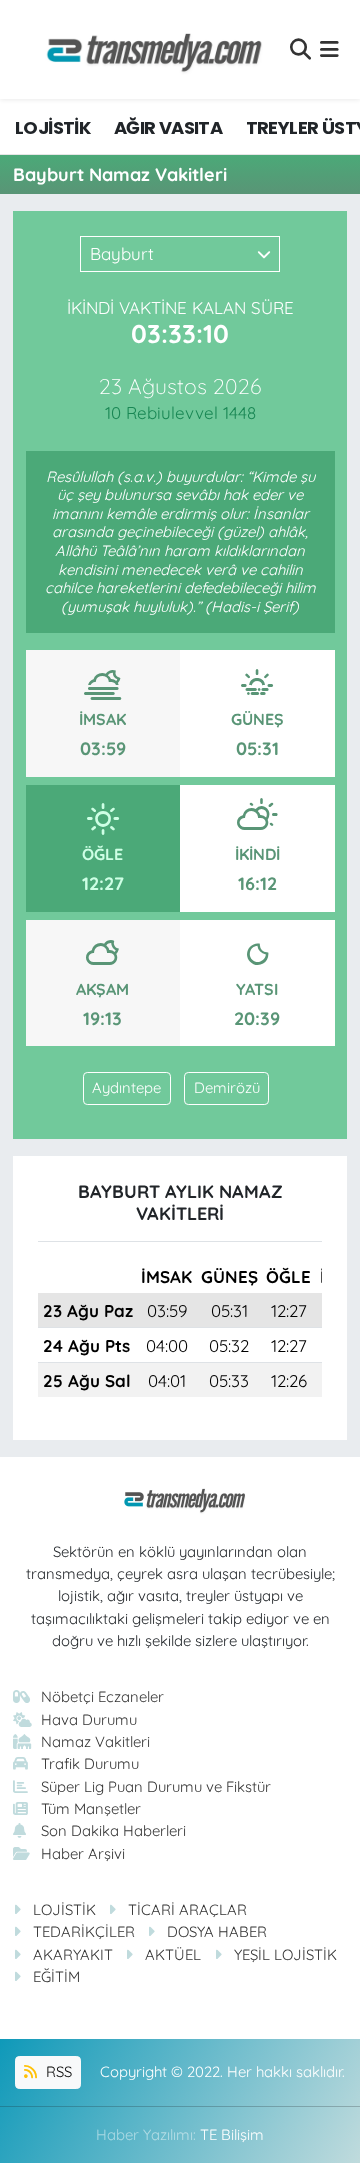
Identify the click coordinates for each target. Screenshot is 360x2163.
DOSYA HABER (217, 1931)
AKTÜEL (173, 1954)
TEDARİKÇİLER (84, 1931)
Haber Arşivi (83, 1853)
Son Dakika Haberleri (113, 1830)
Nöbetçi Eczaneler (102, 1696)
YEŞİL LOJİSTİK (285, 1954)
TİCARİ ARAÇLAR (187, 1909)
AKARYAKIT (73, 1954)
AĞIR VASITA (168, 127)
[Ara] (300, 49)
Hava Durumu (89, 1719)
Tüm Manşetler (91, 1808)
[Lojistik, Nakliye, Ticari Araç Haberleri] (146, 49)
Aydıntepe (126, 1087)
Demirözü (227, 1087)
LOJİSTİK (52, 127)
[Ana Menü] (329, 49)
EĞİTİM (56, 1976)
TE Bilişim (232, 2134)
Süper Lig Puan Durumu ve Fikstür (156, 1786)
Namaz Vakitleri (95, 1741)
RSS (57, 2071)
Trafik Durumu (90, 1763)
